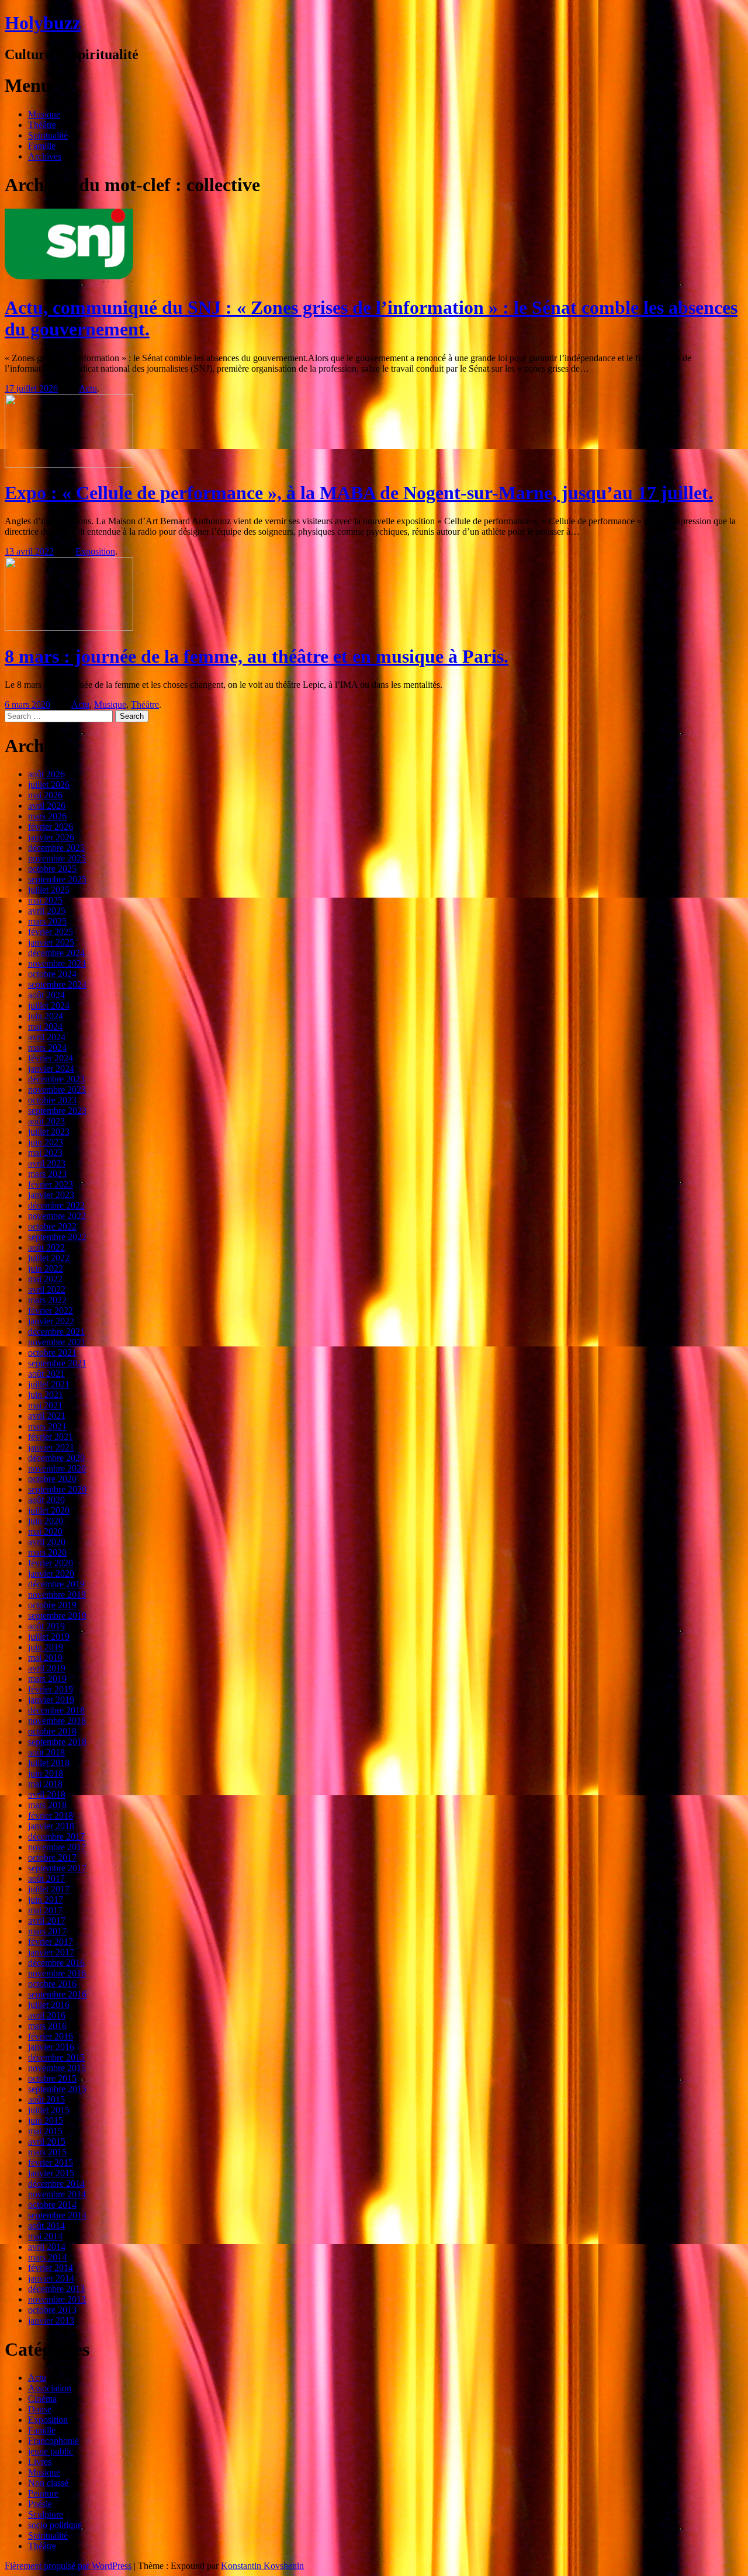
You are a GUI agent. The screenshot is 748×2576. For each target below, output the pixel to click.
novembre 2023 (57, 1090)
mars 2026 (47, 816)
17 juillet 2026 (31, 388)
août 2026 (46, 774)
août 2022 (46, 1247)
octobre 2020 (52, 1479)
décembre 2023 (56, 1079)
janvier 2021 (51, 1447)
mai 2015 (45, 2131)
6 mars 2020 (27, 704)
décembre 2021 (56, 1332)
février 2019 (51, 1689)
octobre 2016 (52, 1984)
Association (50, 2388)
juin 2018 (46, 1773)
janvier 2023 (51, 1195)
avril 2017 (47, 1921)
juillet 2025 (49, 890)
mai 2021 (45, 1405)
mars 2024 (47, 1048)
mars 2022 (47, 1300)
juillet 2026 (49, 785)
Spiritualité (48, 135)
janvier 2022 (51, 1321)
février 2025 (51, 932)
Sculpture (46, 2514)
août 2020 (46, 1500)
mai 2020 (45, 1531)
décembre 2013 (56, 2289)
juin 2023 (46, 1142)
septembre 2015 (57, 2089)
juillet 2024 (49, 1005)
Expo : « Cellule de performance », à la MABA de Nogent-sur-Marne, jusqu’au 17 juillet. (359, 493)
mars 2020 (47, 1552)
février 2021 (51, 1437)
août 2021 (46, 1374)
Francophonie (53, 2441)
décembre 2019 (56, 1584)
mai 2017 (45, 1910)
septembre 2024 (57, 984)
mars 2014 (47, 2257)
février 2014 (51, 2268)
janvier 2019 (51, 1700)
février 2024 (51, 1058)
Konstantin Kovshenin (262, 2566)
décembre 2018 (56, 1710)
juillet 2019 (49, 1637)
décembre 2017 (56, 1836)
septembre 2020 (57, 1489)
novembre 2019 (57, 1595)
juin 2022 (46, 1268)
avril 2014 (47, 2247)
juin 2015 (46, 2120)
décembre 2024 (56, 953)
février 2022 (51, 1310)
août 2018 (46, 1752)
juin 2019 (46, 1647)
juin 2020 (46, 1521)
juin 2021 (46, 1395)
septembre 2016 (57, 1994)
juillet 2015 (49, 2110)
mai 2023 (45, 1153)
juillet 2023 (49, 1132)
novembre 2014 (57, 2194)
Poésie (40, 2504)
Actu (88, 388)
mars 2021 (47, 1426)
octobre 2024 (52, 974)
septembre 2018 (57, 1742)
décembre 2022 (56, 1205)
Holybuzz (43, 23)
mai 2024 (45, 1026)
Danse (40, 2409)
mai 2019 (45, 1658)
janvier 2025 (51, 942)
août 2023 (46, 1121)
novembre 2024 (57, 963)
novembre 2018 (57, 1721)
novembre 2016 (57, 1973)
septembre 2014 (57, 2215)
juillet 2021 (49, 1384)
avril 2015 (47, 2142)
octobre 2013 (52, 2310)
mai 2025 (45, 900)
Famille (42, 146)
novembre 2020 (57, 1468)
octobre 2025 (52, 869)
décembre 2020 (56, 1458)
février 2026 (51, 827)
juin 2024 (46, 1016)
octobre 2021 (52, 1353)
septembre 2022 (57, 1237)
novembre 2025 (57, 858)
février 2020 (51, 1563)
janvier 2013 (51, 2320)
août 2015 (46, 2099)
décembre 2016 (56, 1963)
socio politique (55, 2525)
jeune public (51, 2451)
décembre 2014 (56, 2184)
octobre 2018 (52, 1731)
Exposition (95, 551)
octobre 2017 (52, 1857)
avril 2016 (47, 2015)
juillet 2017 (49, 1889)
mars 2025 (47, 921)
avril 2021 (47, 1416)
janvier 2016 (51, 2047)
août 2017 (46, 1879)
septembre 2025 (57, 879)
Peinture (43, 2493)
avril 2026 (47, 806)
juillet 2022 (49, 1258)
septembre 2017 (57, 1868)
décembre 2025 (56, 848)
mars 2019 (47, 1679)
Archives (45, 156)
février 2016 (51, 2036)
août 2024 (46, 995)
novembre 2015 (57, 2068)
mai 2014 (45, 2236)
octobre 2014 (52, 2205)
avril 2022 (47, 1289)
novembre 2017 (57, 1847)
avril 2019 (47, 1668)
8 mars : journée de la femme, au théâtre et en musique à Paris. (257, 656)
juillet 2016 (49, 2005)
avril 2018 (47, 1794)
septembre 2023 (57, 1111)
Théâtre (42, 125)
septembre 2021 (57, 1363)
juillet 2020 (49, 1510)
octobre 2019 (52, 1605)
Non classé (48, 2483)
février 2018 (51, 1815)
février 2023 (51, 1184)
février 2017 (51, 1942)
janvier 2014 (51, 2278)
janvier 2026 (51, 837)
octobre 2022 (52, 1226)
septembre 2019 (57, 1616)
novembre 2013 (57, 2299)
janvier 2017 (51, 1952)
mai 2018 (45, 1784)
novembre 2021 (57, 1342)
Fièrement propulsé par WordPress (68, 2566)
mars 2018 (47, 1805)
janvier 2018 (51, 1826)
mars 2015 (47, 2152)
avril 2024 (47, 1037)
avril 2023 (47, 1163)
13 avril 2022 (29, 551)
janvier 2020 (51, 1573)
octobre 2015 (52, 2078)
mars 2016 (47, 2026)
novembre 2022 (57, 1216)
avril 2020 (47, 1542)
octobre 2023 (52, 1100)
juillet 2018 (49, 1763)
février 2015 (51, 2163)
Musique (44, 114)
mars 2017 (47, 1931)
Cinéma (42, 2399)
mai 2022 (45, 1279)
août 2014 (46, 2226)
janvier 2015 (51, 2173)
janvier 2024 (51, 1069)
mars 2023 (47, 1174)
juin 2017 (46, 1900)
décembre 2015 (56, 2057)
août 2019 (46, 1626)
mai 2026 (45, 795)
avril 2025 (47, 911)
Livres (40, 2462)
